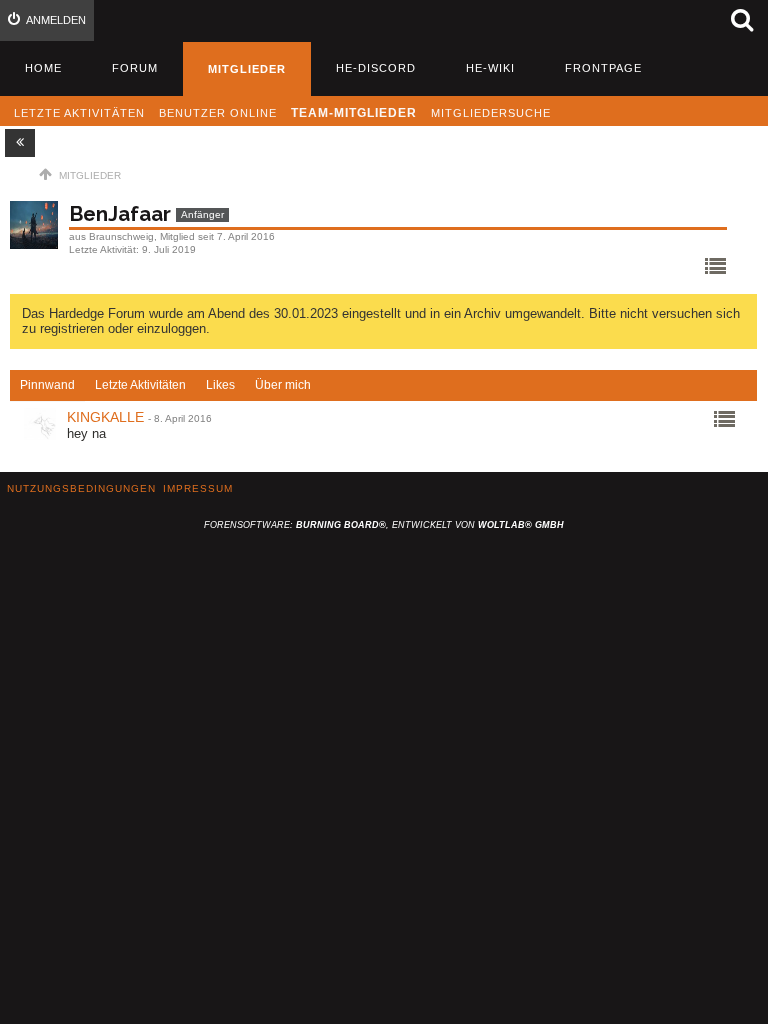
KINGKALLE (105, 417)
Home (43, 68)
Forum (135, 68)
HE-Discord (376, 68)
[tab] (47, 386)
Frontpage (603, 68)
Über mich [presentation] (283, 385)
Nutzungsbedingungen (81, 488)
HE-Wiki (490, 68)
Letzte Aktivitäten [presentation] (140, 385)
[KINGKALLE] (40, 424)
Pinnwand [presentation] (47, 385)
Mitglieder (247, 69)
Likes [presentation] (220, 385)
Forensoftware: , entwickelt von (384, 525)
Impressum (198, 488)
